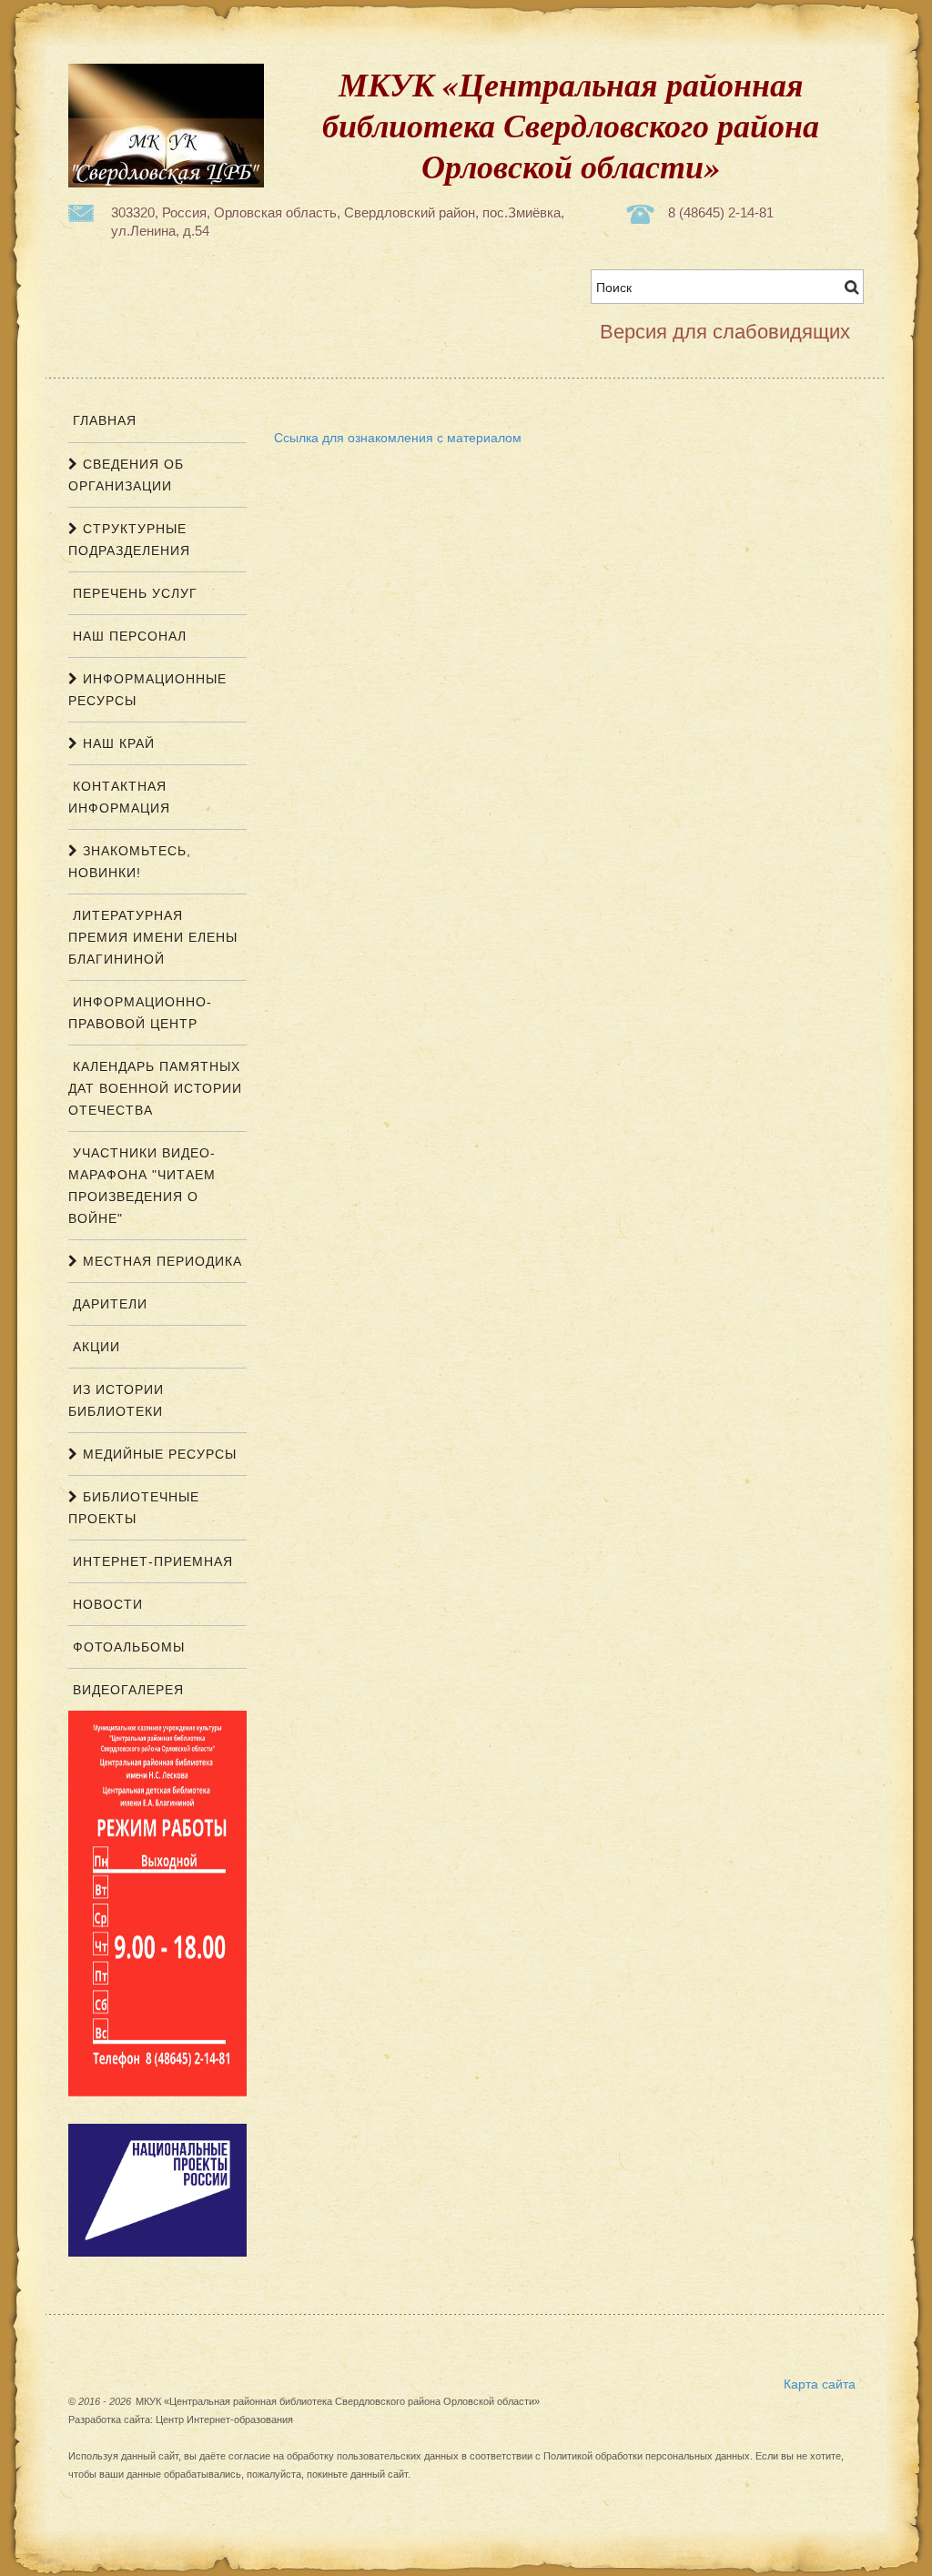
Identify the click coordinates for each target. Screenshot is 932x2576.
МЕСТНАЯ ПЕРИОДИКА (160, 1261)
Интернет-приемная (151, 1561)
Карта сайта (820, 2383)
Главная (102, 420)
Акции (94, 1347)
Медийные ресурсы (157, 1454)
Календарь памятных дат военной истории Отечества (155, 1088)
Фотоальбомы (127, 1647)
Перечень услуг (133, 593)
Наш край (116, 743)
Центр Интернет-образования (224, 2419)
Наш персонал (127, 636)
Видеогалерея (126, 1690)
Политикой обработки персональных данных (647, 2456)
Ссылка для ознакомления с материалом (398, 437)
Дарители (108, 1304)
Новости (106, 1604)
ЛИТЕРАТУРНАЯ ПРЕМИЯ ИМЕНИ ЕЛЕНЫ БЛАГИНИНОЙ (153, 937)
